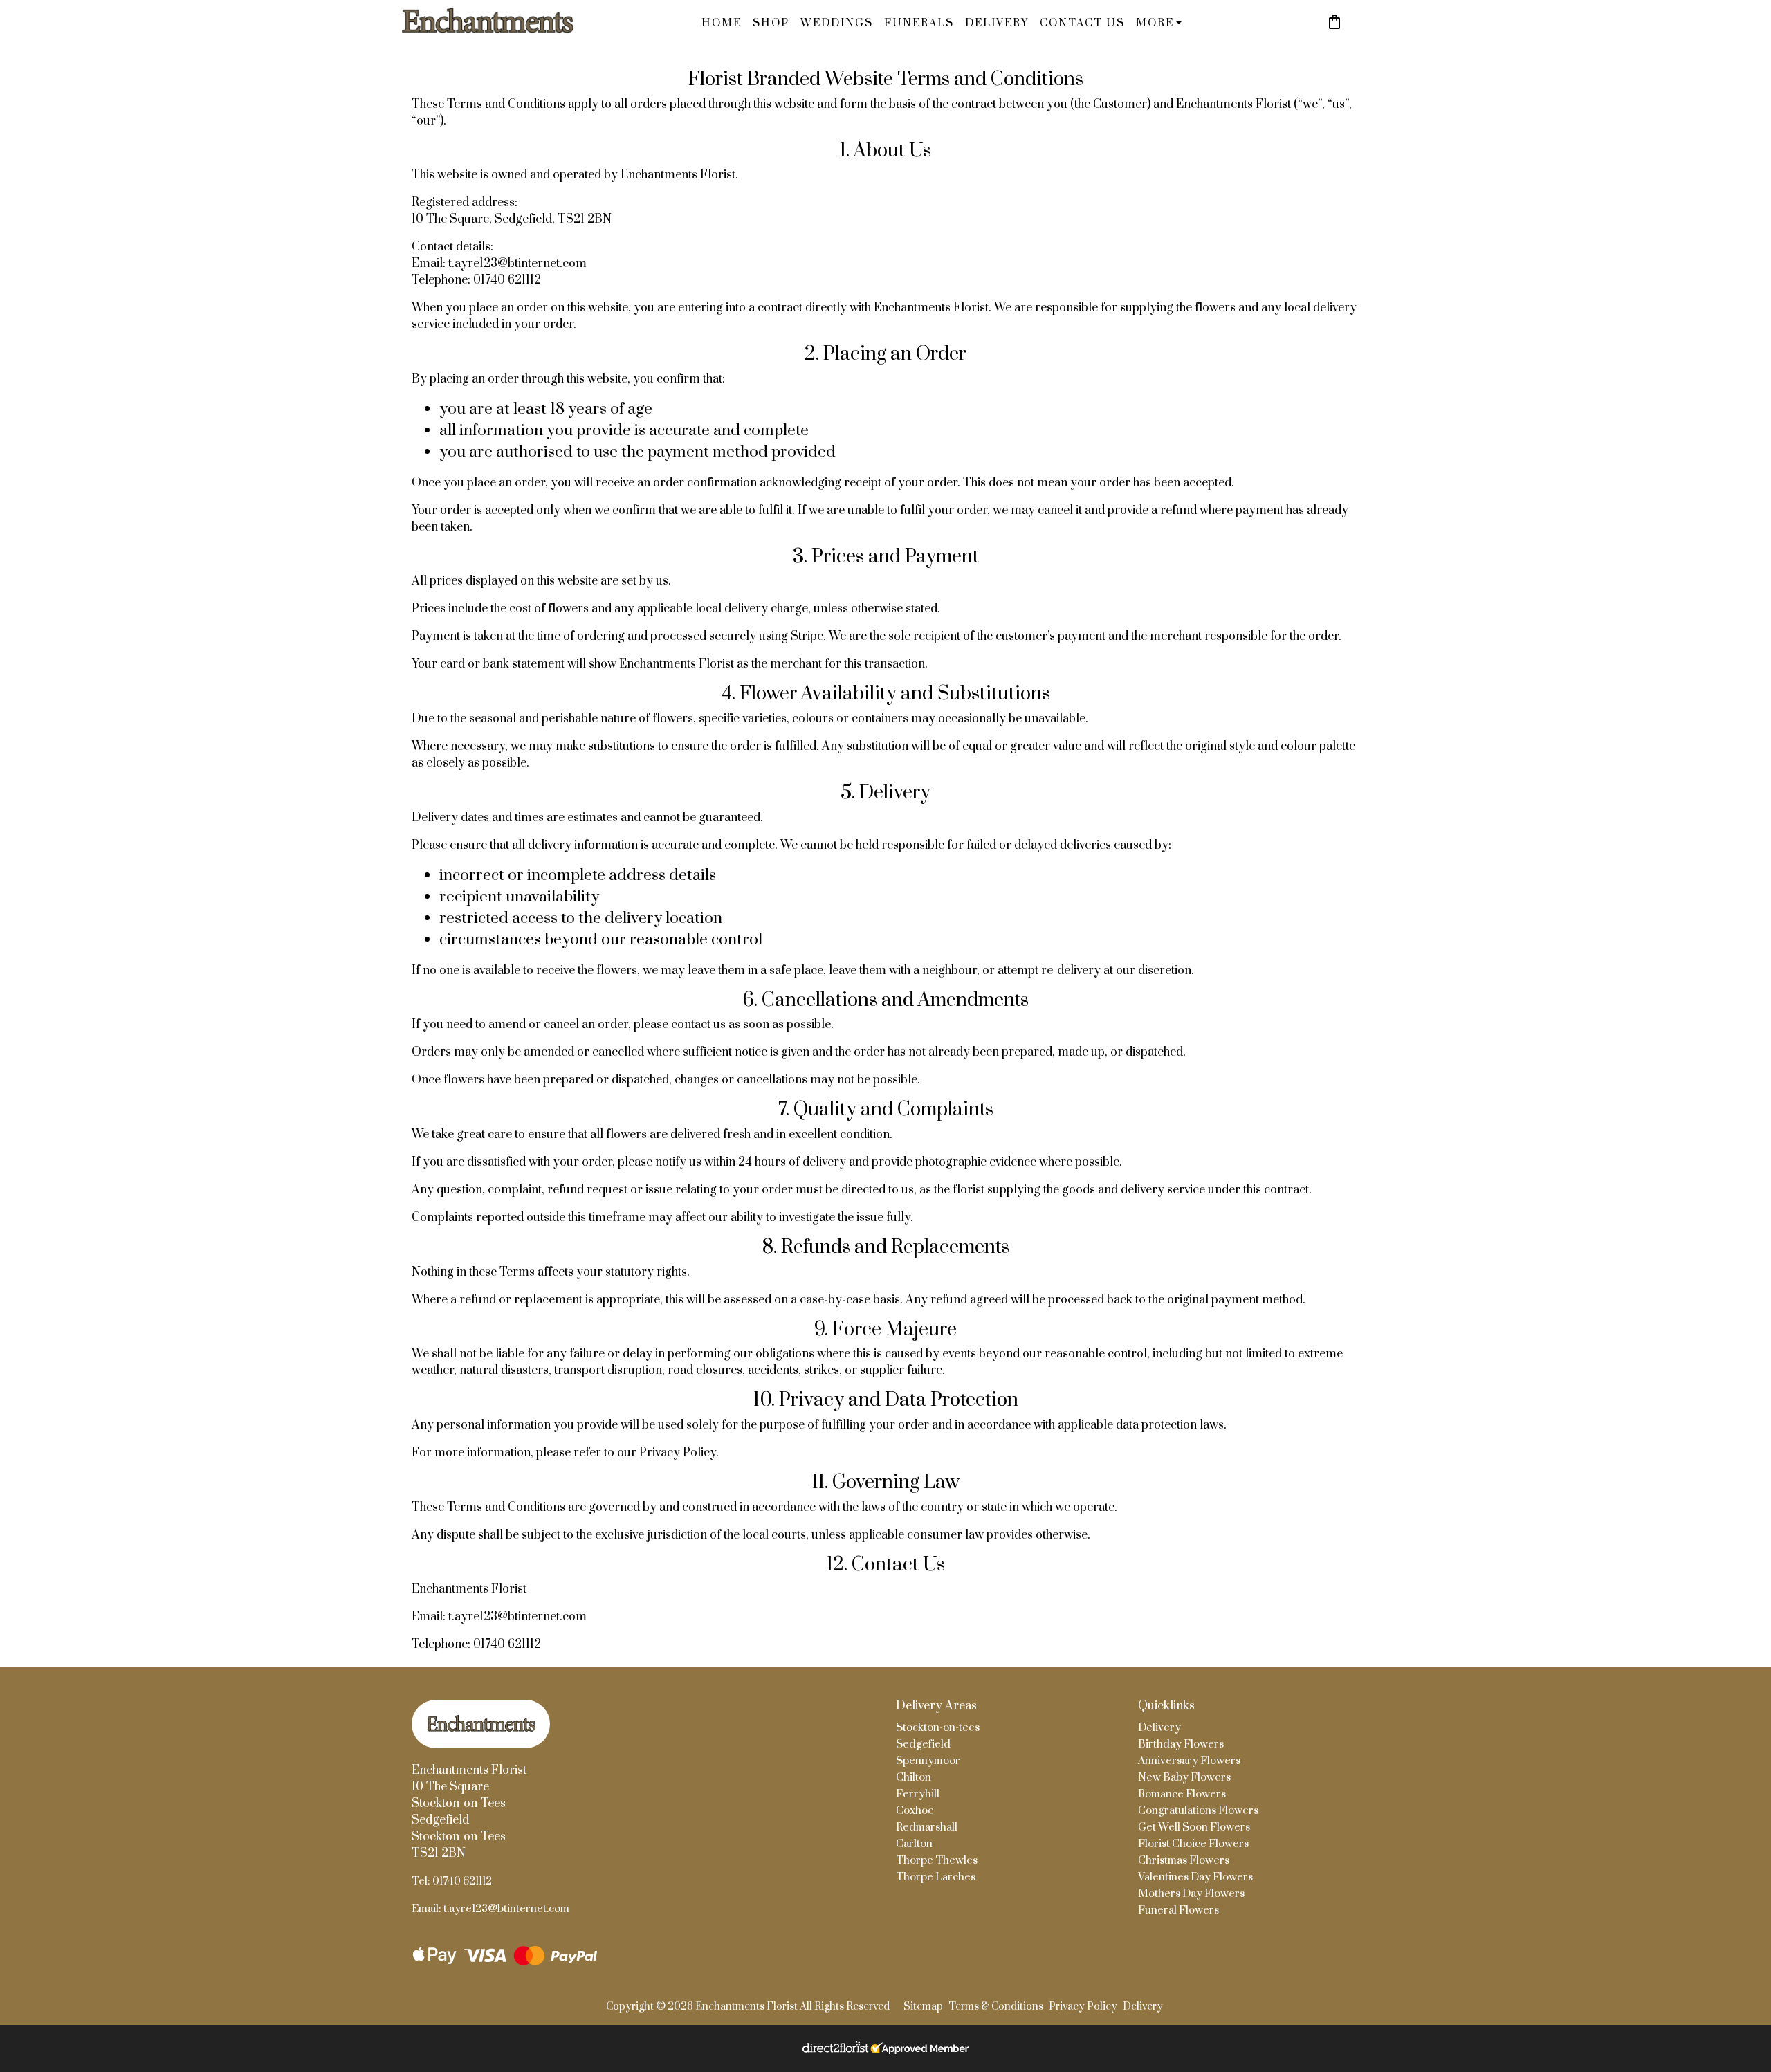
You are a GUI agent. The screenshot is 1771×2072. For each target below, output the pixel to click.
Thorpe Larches (936, 1877)
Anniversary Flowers (1189, 1761)
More (1155, 23)
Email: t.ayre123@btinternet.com (490, 1909)
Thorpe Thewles (937, 1861)
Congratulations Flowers (1198, 1811)
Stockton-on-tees (938, 1728)
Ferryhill (918, 1794)
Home (722, 23)
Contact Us (1082, 23)
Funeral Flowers (1178, 1910)
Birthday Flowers (1181, 1744)
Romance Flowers (1182, 1794)
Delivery (997, 23)
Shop (771, 23)
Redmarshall (927, 1827)
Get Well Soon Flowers (1194, 1827)
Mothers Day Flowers (1191, 1894)
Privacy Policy (1083, 2007)
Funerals (919, 23)
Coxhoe (915, 1811)
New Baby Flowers (1184, 1778)
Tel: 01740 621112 (452, 1881)
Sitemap (923, 2007)
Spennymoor (928, 1761)
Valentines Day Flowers (1195, 1877)
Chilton (914, 1778)
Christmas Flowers (1184, 1861)
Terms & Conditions (996, 2007)
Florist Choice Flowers (1193, 1844)
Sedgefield (923, 1744)
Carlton (914, 1844)
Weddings (837, 23)
